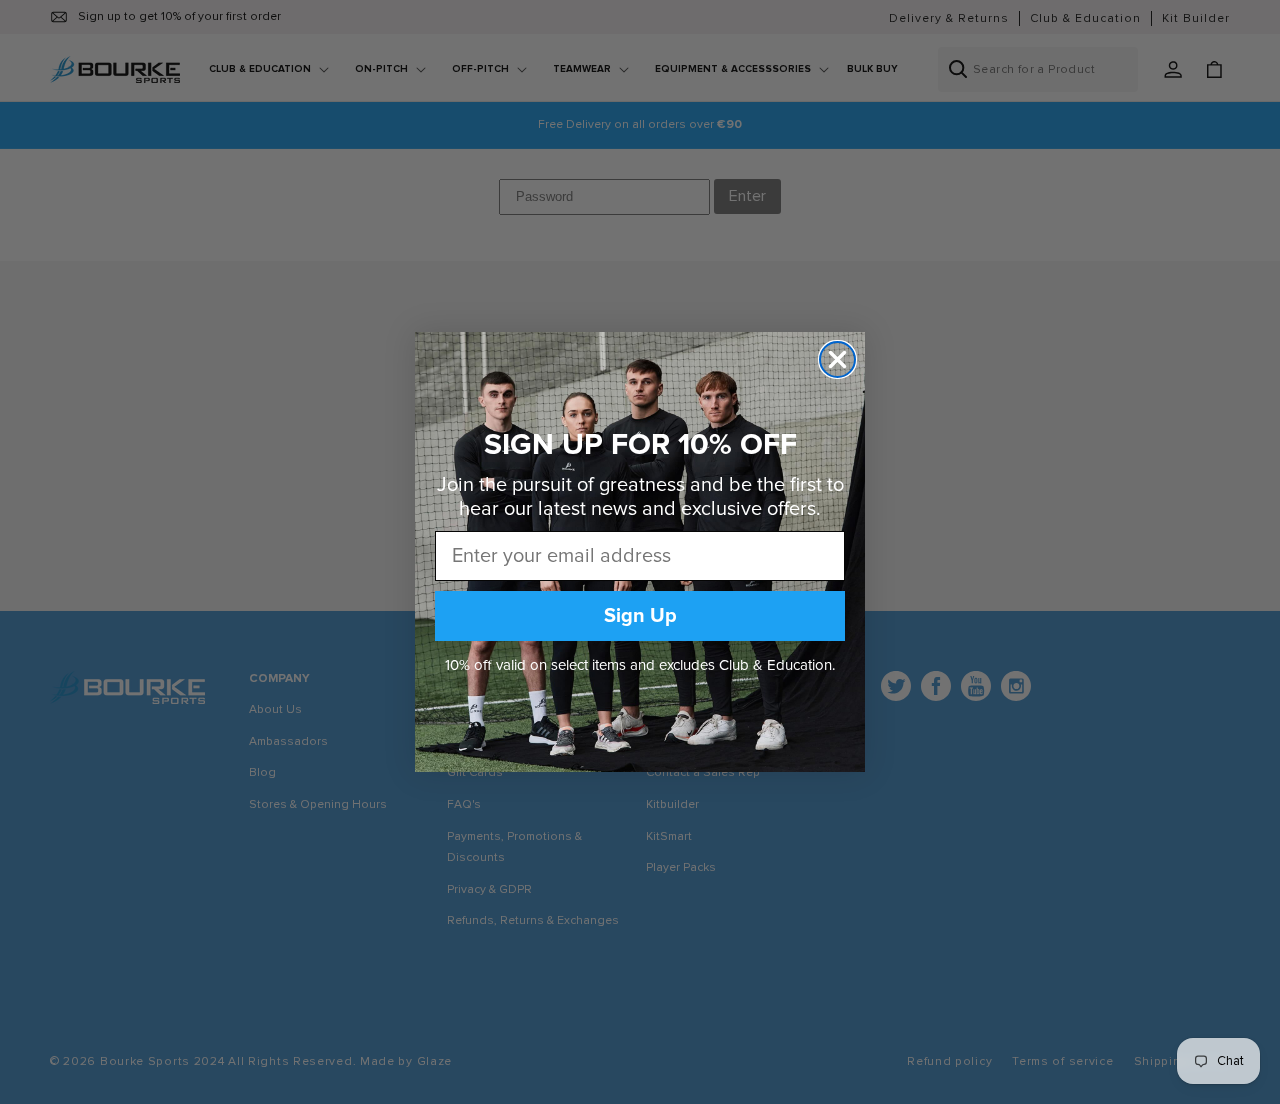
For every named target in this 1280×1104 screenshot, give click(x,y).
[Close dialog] (837, 359)
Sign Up (640, 616)
